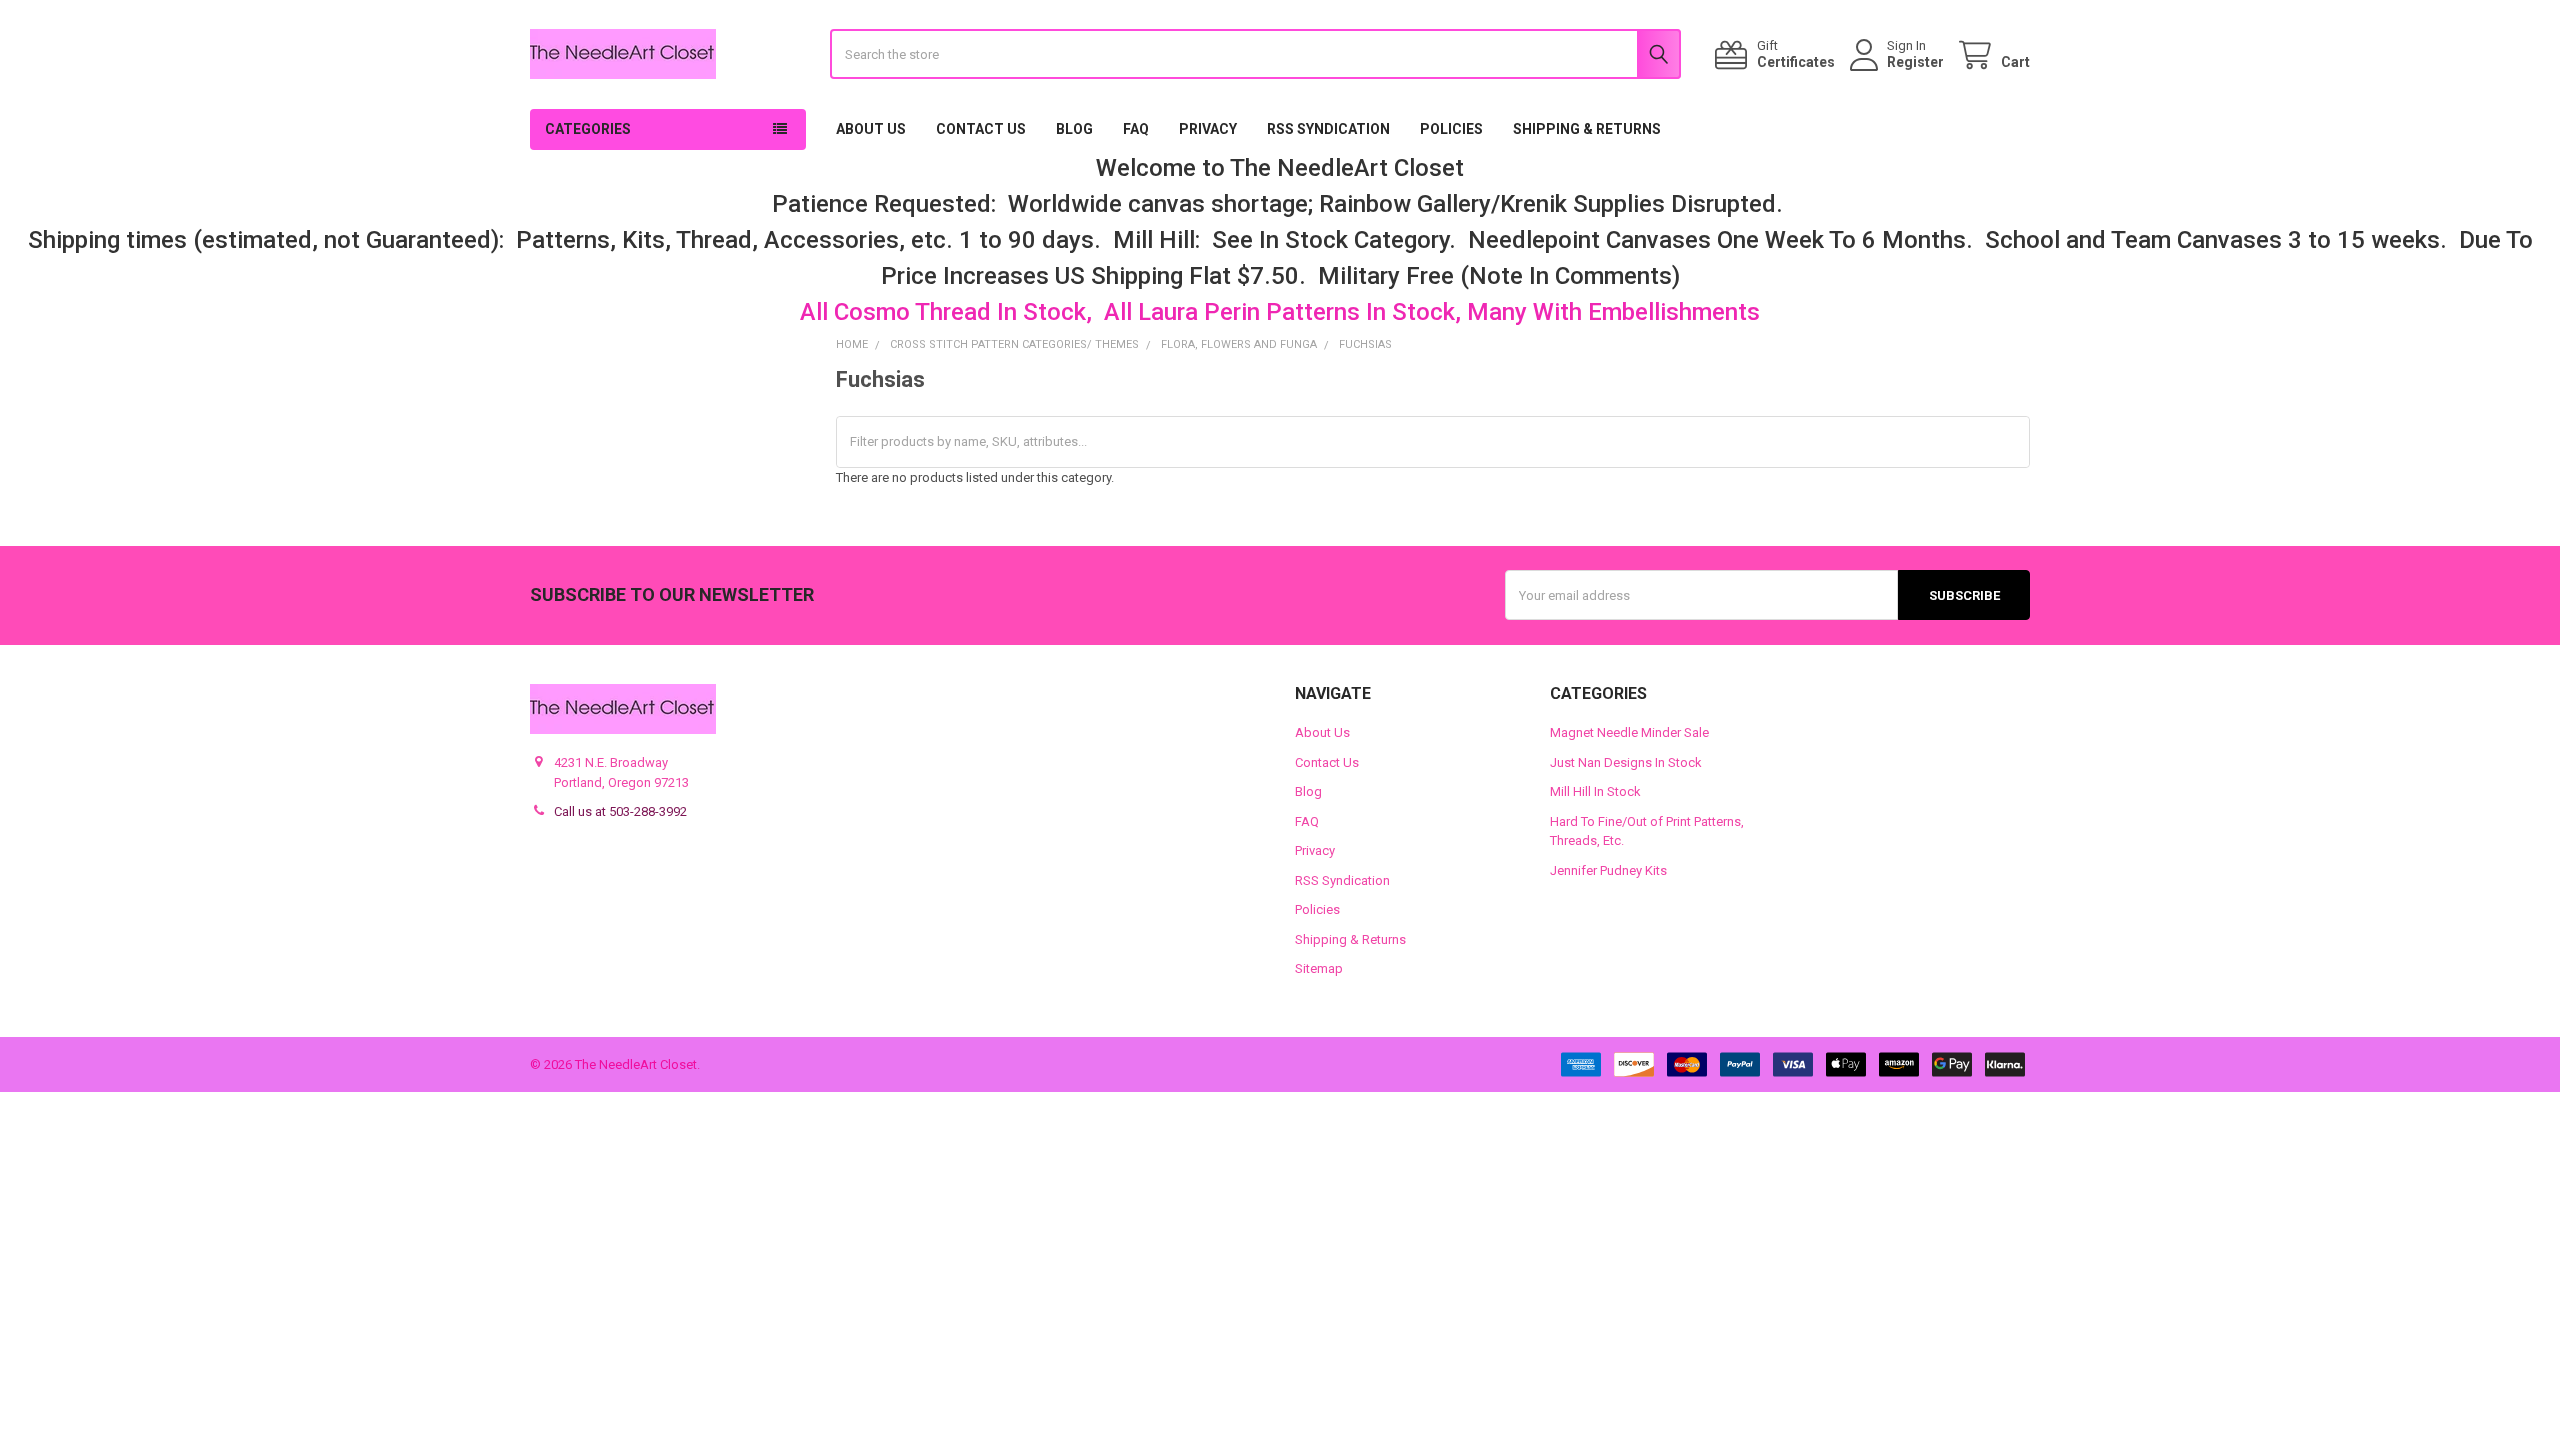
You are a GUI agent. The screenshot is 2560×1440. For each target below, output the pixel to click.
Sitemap (1319, 968)
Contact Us (981, 129)
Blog (1074, 129)
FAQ (1136, 129)
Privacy (1208, 129)
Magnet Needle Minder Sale (1629, 732)
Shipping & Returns (1587, 129)
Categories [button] (588, 129)
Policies (1451, 129)
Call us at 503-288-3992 (620, 811)
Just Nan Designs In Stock (1626, 762)
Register (1915, 62)
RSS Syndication (1328, 129)
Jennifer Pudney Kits (1608, 870)
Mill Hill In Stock (1595, 791)
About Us (871, 129)
